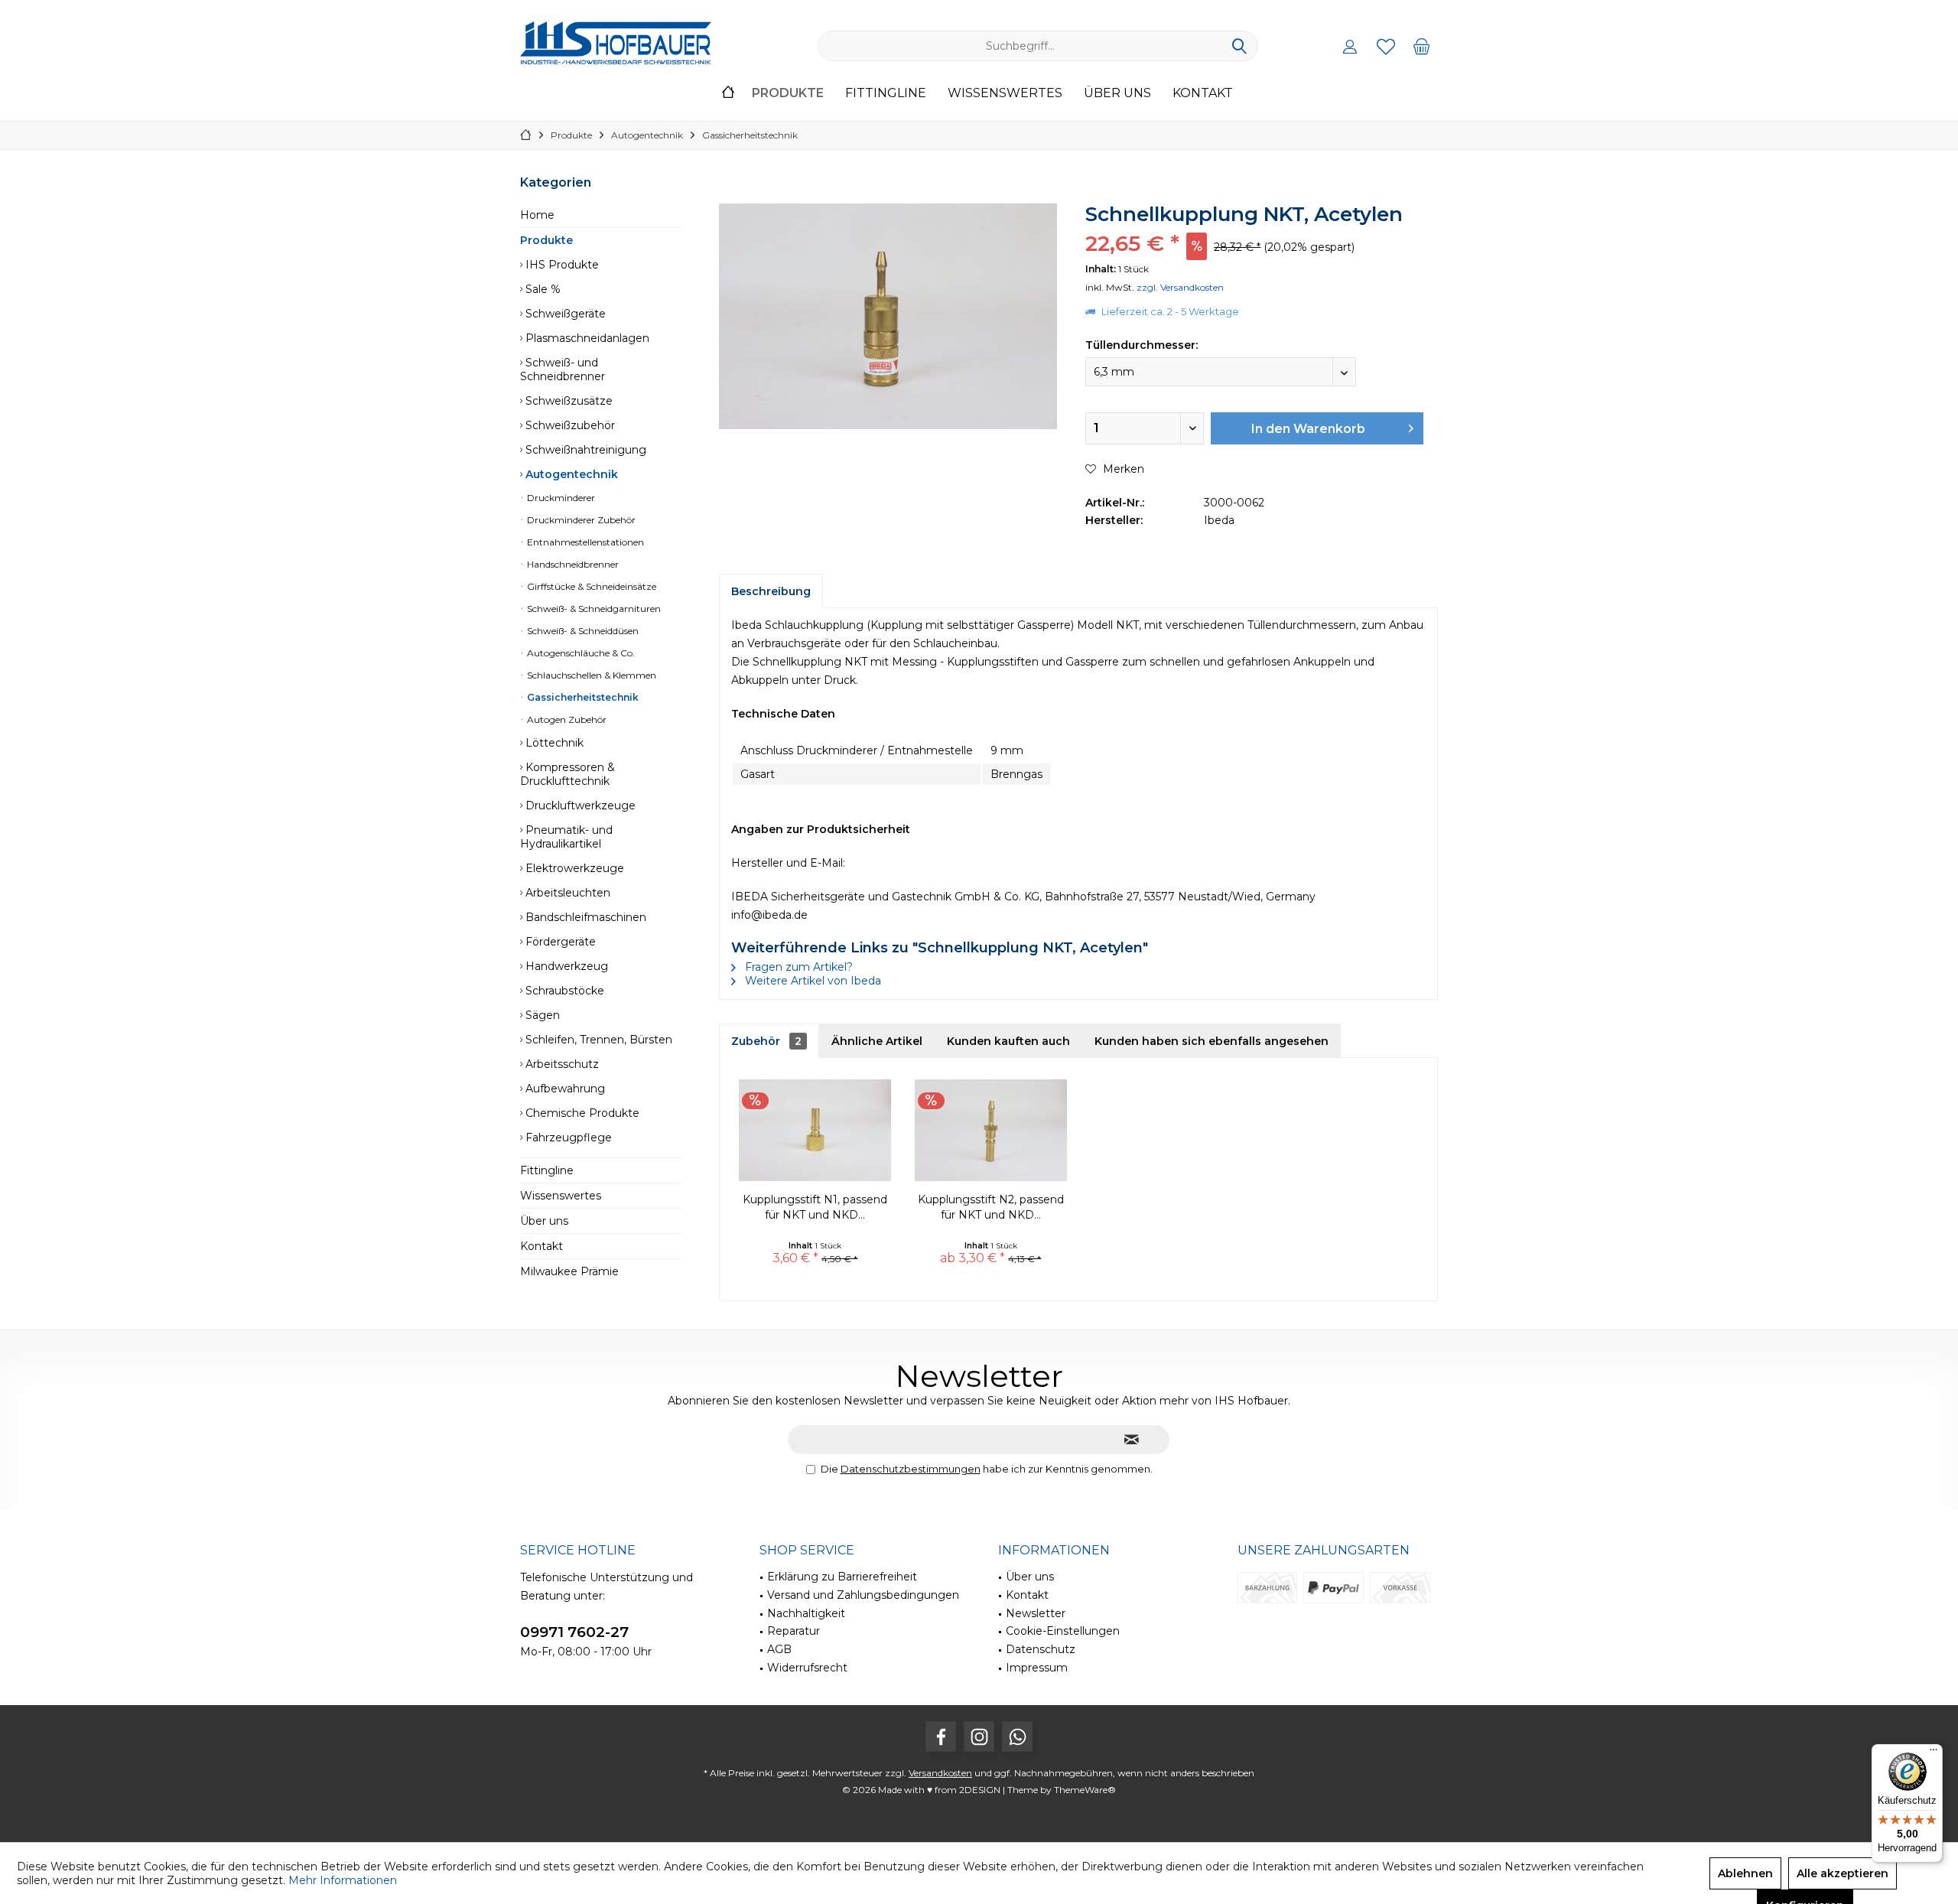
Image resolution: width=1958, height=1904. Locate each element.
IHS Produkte (561, 265)
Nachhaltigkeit (806, 1613)
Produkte (546, 240)
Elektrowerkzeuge (573, 868)
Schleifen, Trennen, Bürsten (597, 1040)
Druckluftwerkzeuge (579, 806)
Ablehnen (1745, 1873)
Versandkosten (940, 1773)
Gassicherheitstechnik (582, 697)
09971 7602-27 (574, 1632)
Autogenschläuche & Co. (580, 653)
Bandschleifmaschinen (584, 917)
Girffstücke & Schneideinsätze (590, 586)
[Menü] (1934, 1753)
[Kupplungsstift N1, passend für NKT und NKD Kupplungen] (815, 1131)
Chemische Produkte (581, 1113)
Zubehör (766, 1041)
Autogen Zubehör (566, 719)
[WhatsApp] (1017, 1736)
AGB (779, 1649)
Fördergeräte (559, 942)
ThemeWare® (1085, 1790)
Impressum (1037, 1668)
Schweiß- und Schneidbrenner (563, 369)
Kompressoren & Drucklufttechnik (568, 774)
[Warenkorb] (1422, 46)
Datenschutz (1041, 1649)
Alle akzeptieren (1843, 1873)
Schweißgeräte (564, 314)
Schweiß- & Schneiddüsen (582, 631)
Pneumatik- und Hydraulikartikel (566, 837)
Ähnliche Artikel (877, 1041)
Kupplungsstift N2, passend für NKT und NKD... (991, 1207)
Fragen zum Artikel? (797, 967)
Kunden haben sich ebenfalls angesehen (1212, 1041)
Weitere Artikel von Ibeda (811, 981)
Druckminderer (560, 498)
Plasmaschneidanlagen (586, 338)
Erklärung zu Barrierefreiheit (842, 1577)
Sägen (541, 1015)
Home (537, 215)
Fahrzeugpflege (567, 1138)
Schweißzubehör (569, 425)
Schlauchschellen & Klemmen (590, 675)
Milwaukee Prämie (569, 1271)
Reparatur (794, 1631)
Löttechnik (553, 743)
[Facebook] (941, 1736)
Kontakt (542, 1246)
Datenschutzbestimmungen (911, 1469)
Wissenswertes (561, 1196)
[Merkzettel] (1386, 46)
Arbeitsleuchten (566, 893)
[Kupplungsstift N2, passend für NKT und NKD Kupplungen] (991, 1131)
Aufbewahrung (564, 1089)
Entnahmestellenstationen (584, 542)
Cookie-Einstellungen (1063, 1631)
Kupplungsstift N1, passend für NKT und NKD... (815, 1207)
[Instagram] (979, 1736)
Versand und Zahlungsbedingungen (863, 1595)
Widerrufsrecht (807, 1668)
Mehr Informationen (343, 1880)
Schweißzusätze (568, 401)
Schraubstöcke (563, 991)
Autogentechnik (570, 474)
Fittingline (547, 1170)
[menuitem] (1422, 46)
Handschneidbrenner (572, 564)
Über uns (544, 1221)
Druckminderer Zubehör (580, 520)
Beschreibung (771, 591)
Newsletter (1036, 1613)
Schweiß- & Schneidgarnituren (593, 609)
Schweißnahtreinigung (584, 450)
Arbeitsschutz (561, 1064)
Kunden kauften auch (1008, 1041)
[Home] (728, 94)
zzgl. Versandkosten (1180, 287)
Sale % (542, 289)
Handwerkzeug (565, 966)
